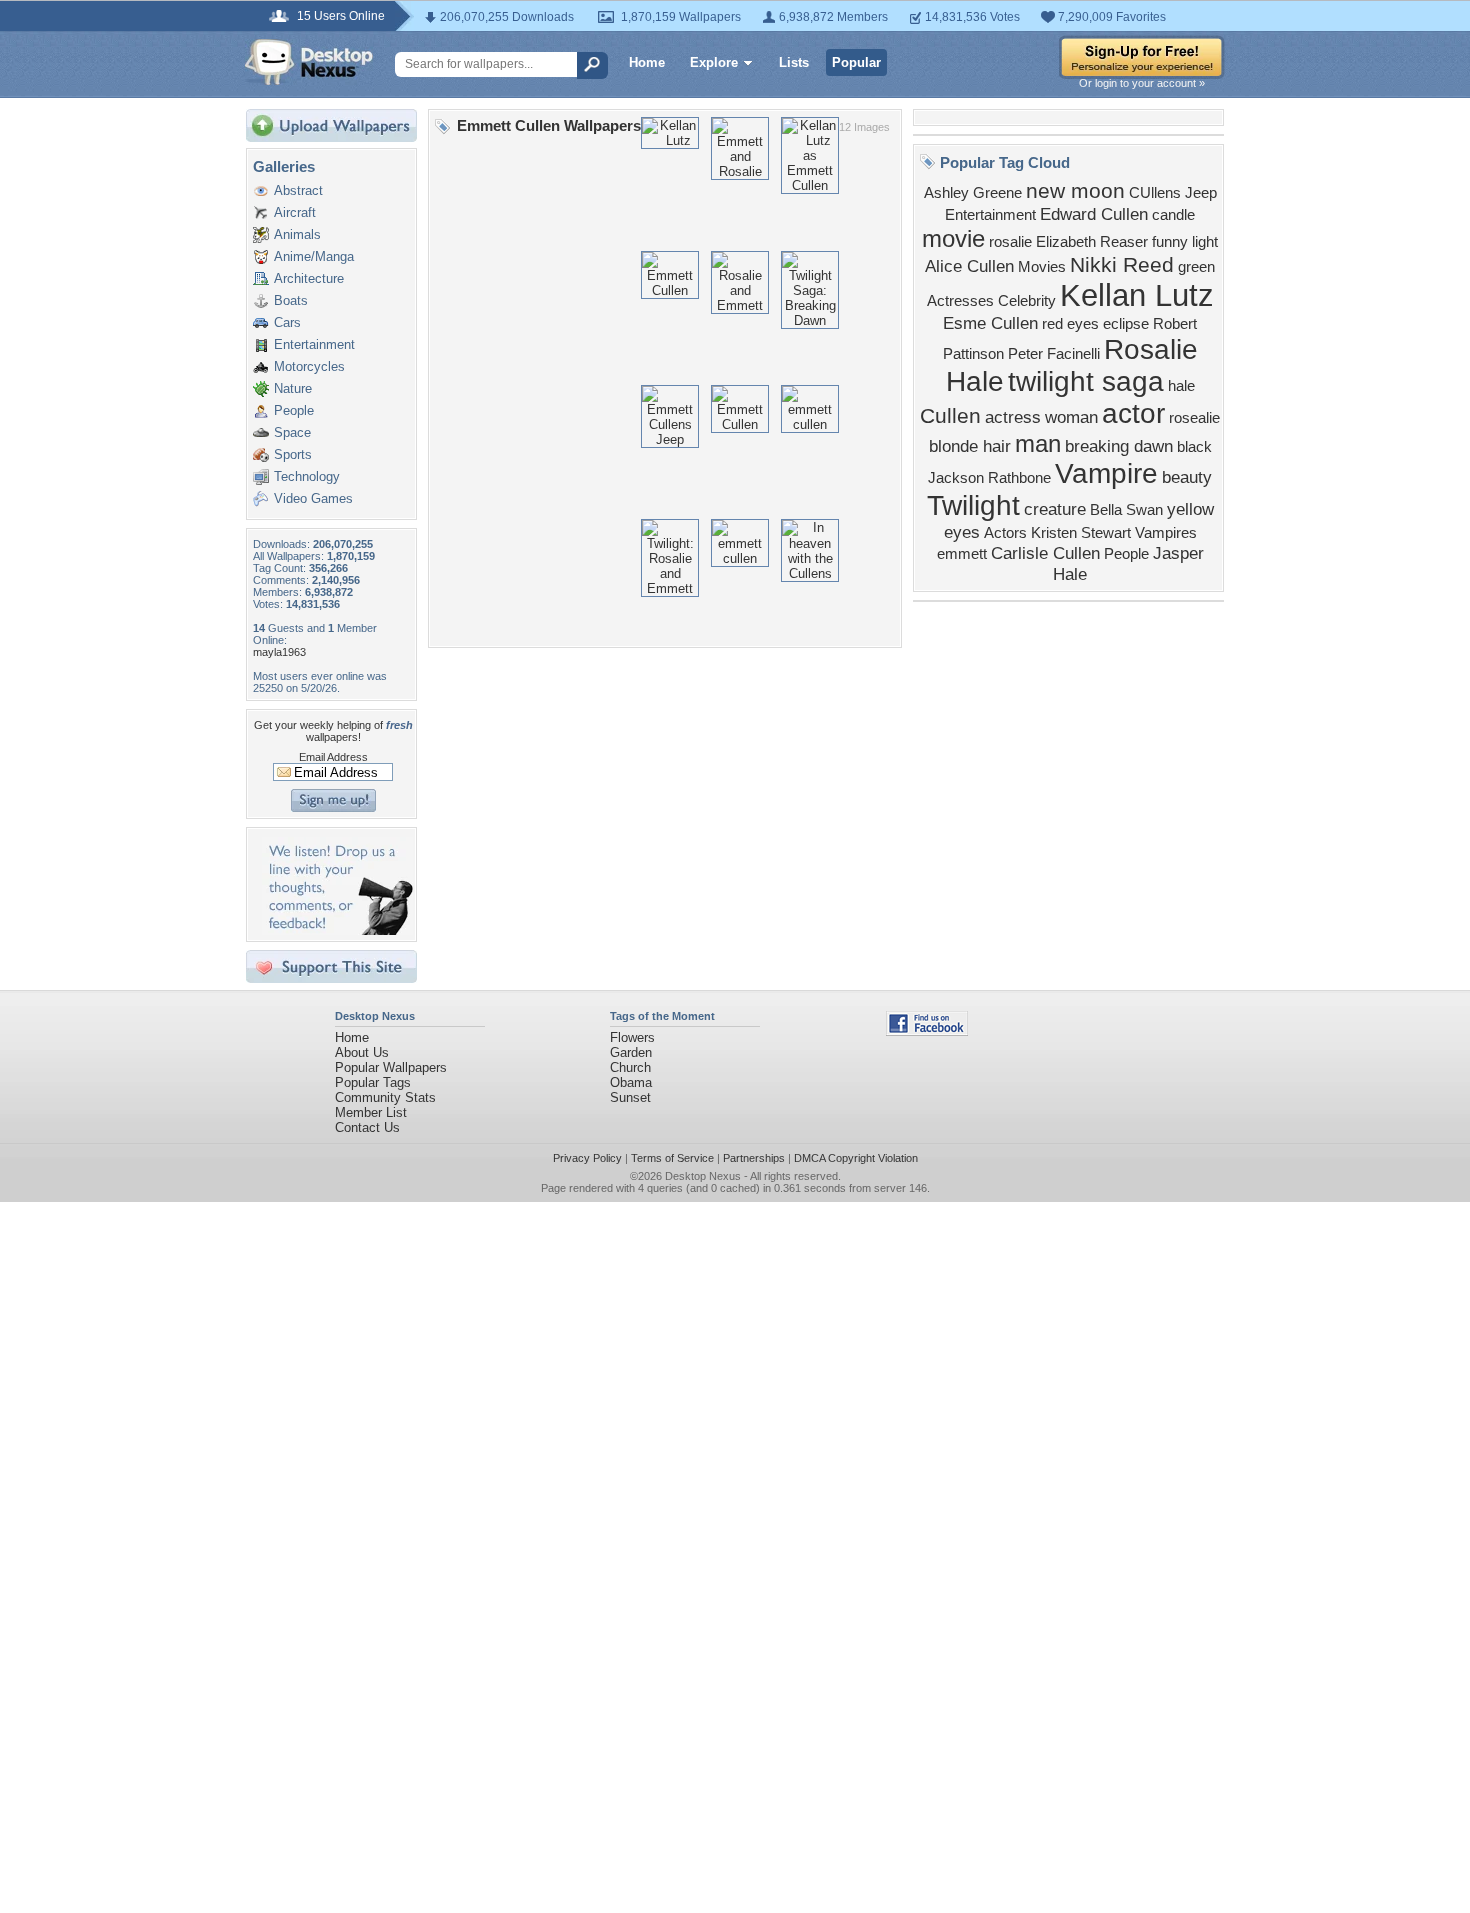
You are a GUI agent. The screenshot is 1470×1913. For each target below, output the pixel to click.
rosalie (1010, 242)
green (1196, 267)
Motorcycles (309, 366)
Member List (371, 1112)
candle (1173, 215)
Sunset (630, 1097)
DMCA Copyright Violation (856, 1158)
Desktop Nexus (703, 1176)
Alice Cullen (969, 266)
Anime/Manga (314, 256)
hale (1181, 386)
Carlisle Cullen (1045, 553)
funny (1170, 242)
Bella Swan (1126, 510)
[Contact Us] (337, 930)
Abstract (298, 190)
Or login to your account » (1142, 83)
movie (953, 238)
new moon (1075, 191)
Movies (1042, 267)
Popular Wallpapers (391, 1067)
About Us (362, 1052)
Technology (307, 476)
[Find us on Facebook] (927, 1031)
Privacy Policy (587, 1158)
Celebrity (1027, 301)
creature (1055, 509)
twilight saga (1086, 381)
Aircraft (295, 212)
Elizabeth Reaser (1092, 242)
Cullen (950, 416)
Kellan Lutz (1137, 295)
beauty (1187, 477)
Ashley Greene (973, 193)
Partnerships (754, 1158)
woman (1071, 417)
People (294, 410)
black (1194, 447)
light (1205, 242)
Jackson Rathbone (989, 478)
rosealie (1194, 418)
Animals (297, 234)
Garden (631, 1052)
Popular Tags (373, 1082)
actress (1013, 417)
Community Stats (385, 1097)
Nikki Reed (1122, 265)
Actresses (960, 301)
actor (1133, 413)
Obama (631, 1082)
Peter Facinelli (1054, 354)
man (1038, 443)
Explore (714, 62)
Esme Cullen (990, 323)
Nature (293, 388)
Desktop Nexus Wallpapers (309, 62)
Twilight (973, 505)
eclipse (1126, 324)
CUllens (1155, 193)
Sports (293, 454)
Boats (291, 300)
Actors (1005, 533)
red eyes (1070, 324)
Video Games (313, 498)
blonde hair (970, 446)
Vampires (1166, 533)
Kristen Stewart (1081, 533)
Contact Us (367, 1127)
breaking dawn (1119, 446)
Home (647, 62)
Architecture (309, 278)
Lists (794, 62)
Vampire (1106, 473)
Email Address (333, 757)
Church (630, 1067)
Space (292, 432)
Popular (856, 62)
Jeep (1201, 193)
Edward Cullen (1094, 214)
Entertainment (314, 344)
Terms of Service (672, 1158)
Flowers (632, 1037)
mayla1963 (279, 652)
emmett (962, 554)
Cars (287, 322)
